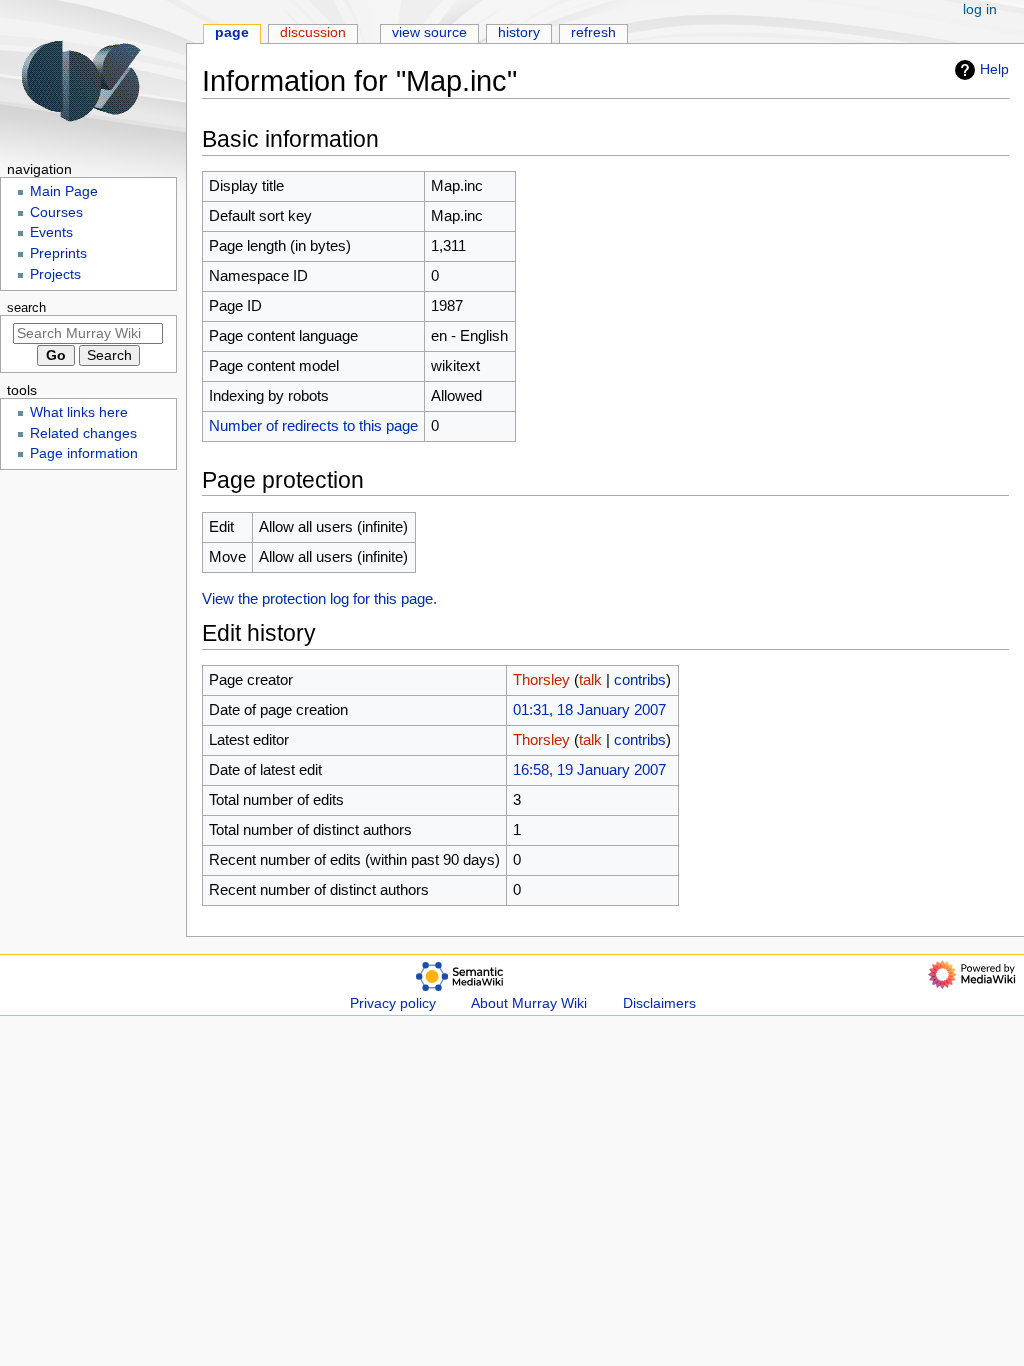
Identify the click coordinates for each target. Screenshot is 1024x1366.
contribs (640, 679)
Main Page (64, 191)
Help (994, 69)
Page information (84, 453)
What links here (79, 412)
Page (232, 32)
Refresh (593, 32)
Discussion (313, 32)
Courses (56, 212)
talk (590, 679)
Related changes (83, 433)
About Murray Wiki (529, 1003)
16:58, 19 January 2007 (589, 769)
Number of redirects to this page (313, 425)
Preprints (58, 253)
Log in (980, 9)
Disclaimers (659, 1003)
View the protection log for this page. (319, 598)
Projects (55, 274)
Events (51, 232)
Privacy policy (393, 1003)
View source (429, 32)
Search (26, 308)
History (519, 32)
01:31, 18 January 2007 (589, 709)
